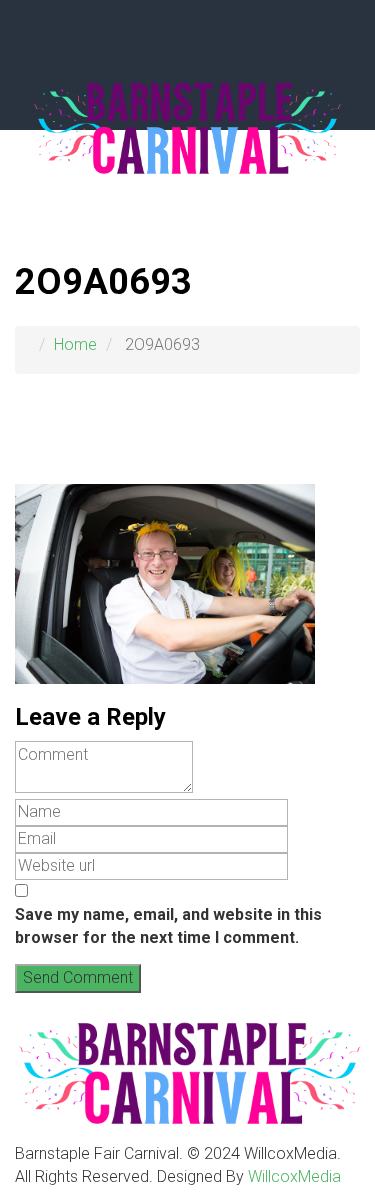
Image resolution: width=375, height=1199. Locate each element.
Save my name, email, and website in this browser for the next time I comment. (168, 926)
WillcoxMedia (294, 1176)
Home (75, 344)
